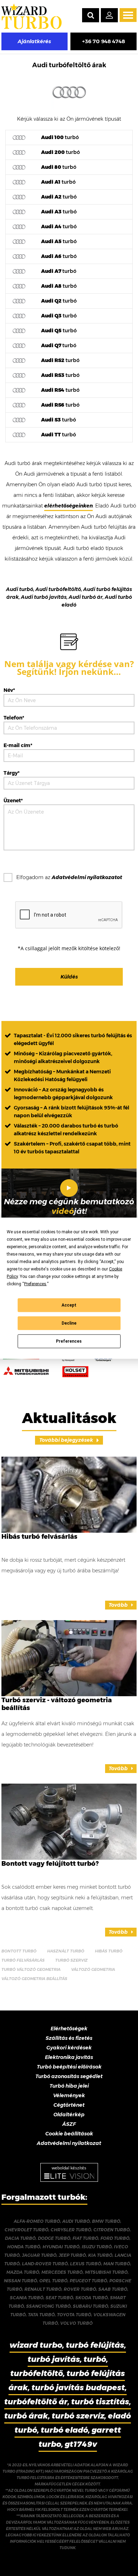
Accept (69, 1305)
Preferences (69, 1341)
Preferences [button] (35, 1284)
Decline (69, 1323)
